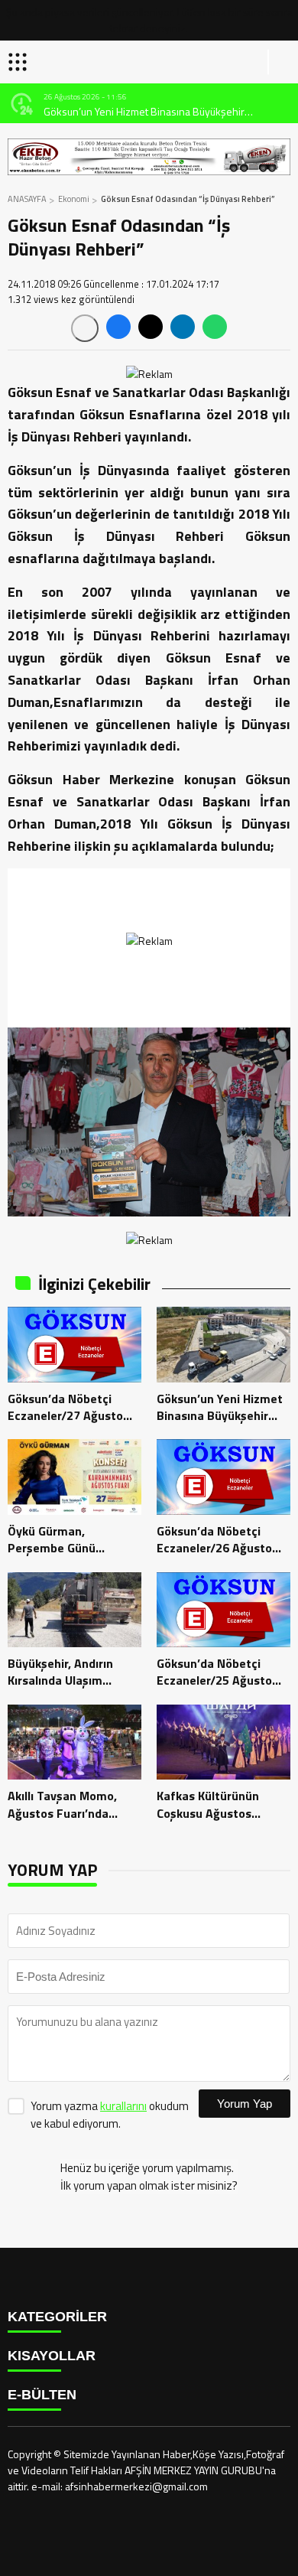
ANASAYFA (27, 199)
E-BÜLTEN (42, 2395)
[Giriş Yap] (280, 62)
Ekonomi (74, 199)
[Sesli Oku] (85, 328)
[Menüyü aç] (19, 62)
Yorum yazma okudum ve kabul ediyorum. (110, 2115)
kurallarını (123, 2106)
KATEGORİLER (57, 2317)
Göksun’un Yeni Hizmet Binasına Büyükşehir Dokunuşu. (144, 111)
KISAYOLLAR (52, 2356)
